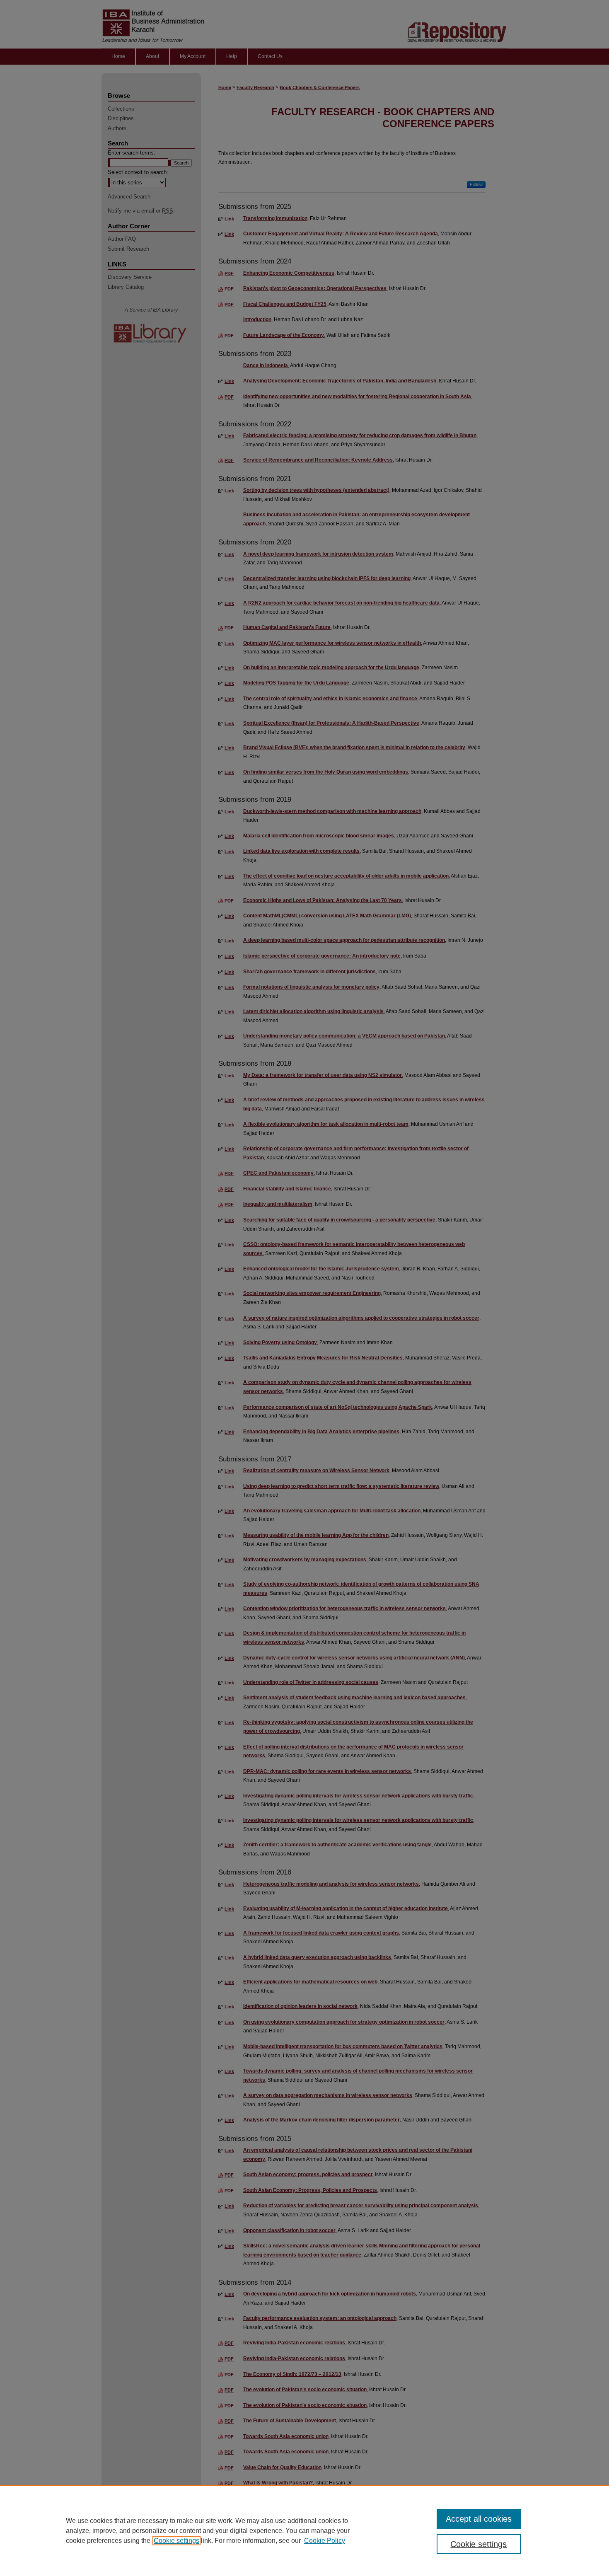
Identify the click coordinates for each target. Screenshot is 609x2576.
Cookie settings (176, 2541)
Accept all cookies (479, 2519)
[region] (304, 2530)
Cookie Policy (325, 2541)
